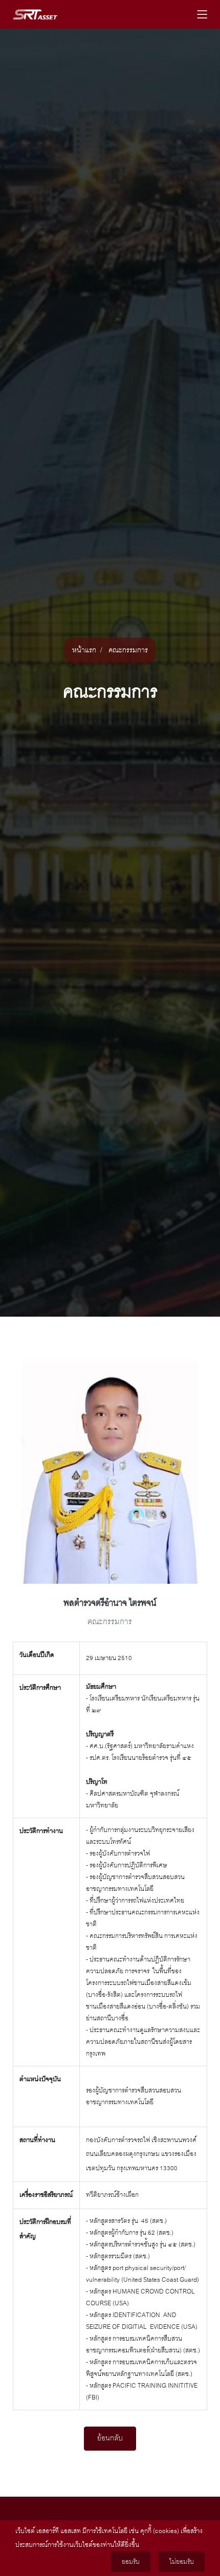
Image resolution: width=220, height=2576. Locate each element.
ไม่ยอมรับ (182, 2562)
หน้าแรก (84, 650)
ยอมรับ (131, 2562)
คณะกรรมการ (128, 650)
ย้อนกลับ (110, 2438)
